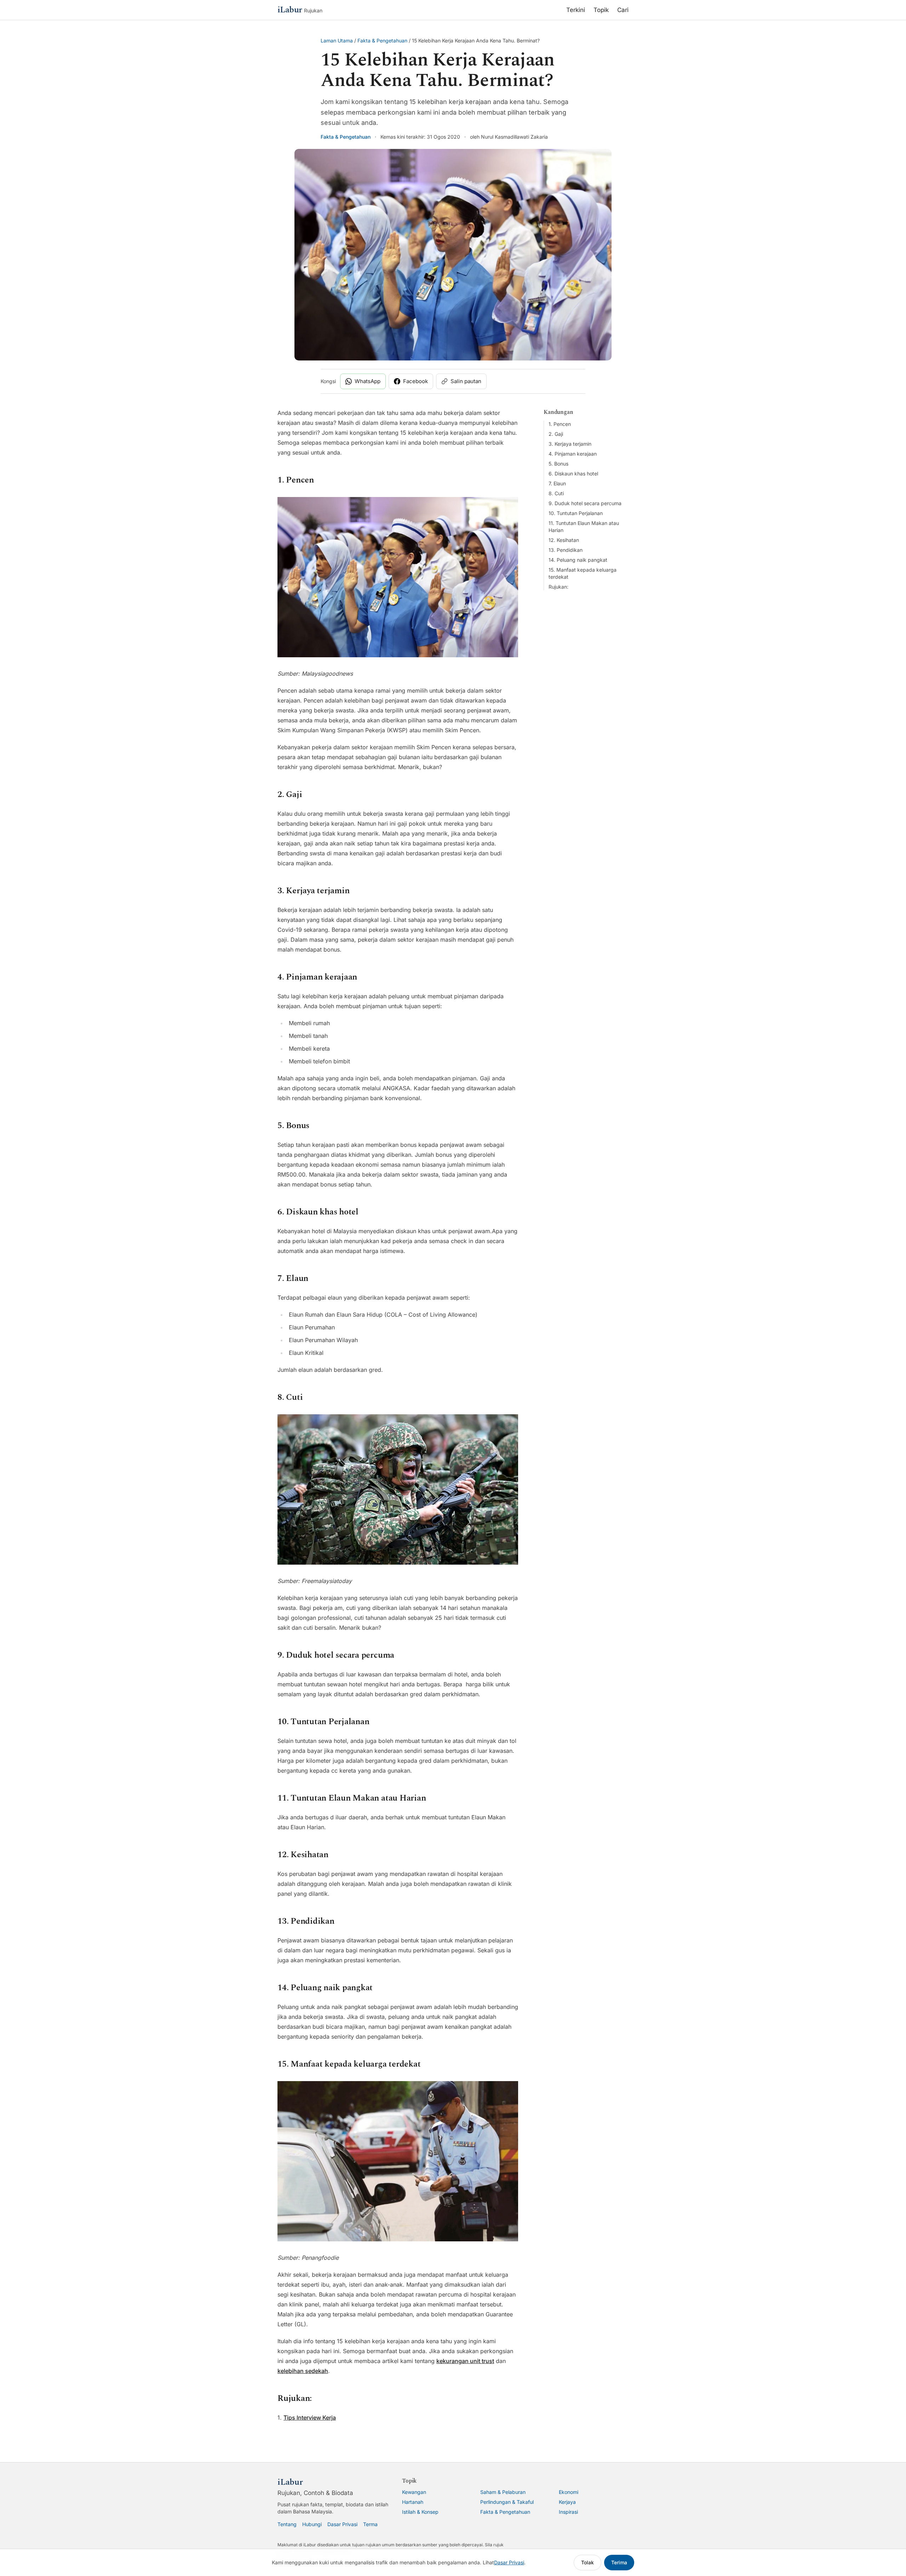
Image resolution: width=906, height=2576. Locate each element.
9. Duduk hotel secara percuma (585, 503)
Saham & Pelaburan (503, 2492)
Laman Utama (337, 41)
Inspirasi (568, 2512)
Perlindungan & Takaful (507, 2502)
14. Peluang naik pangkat (578, 560)
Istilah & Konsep (420, 2512)
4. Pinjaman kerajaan (573, 454)
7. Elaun (557, 483)
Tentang (287, 2524)
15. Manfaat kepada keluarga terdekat (583, 573)
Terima (619, 2562)
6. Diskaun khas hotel (573, 473)
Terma (370, 2524)
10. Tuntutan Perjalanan (576, 513)
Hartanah (413, 2502)
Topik (601, 10)
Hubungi (312, 2524)
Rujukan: (558, 587)
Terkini (576, 10)
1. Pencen (560, 424)
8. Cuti (556, 493)
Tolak (587, 2562)
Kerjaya (567, 2502)
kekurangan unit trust (465, 2361)
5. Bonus (558, 464)
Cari (623, 10)
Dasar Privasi (342, 2524)
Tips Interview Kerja (310, 2418)
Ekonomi (569, 2492)
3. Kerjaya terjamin (570, 444)
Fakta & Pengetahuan (382, 41)
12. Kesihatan (564, 540)
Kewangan (414, 2492)
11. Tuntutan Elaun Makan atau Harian (584, 527)
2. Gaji (556, 434)
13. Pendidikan (566, 550)
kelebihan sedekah (303, 2371)
